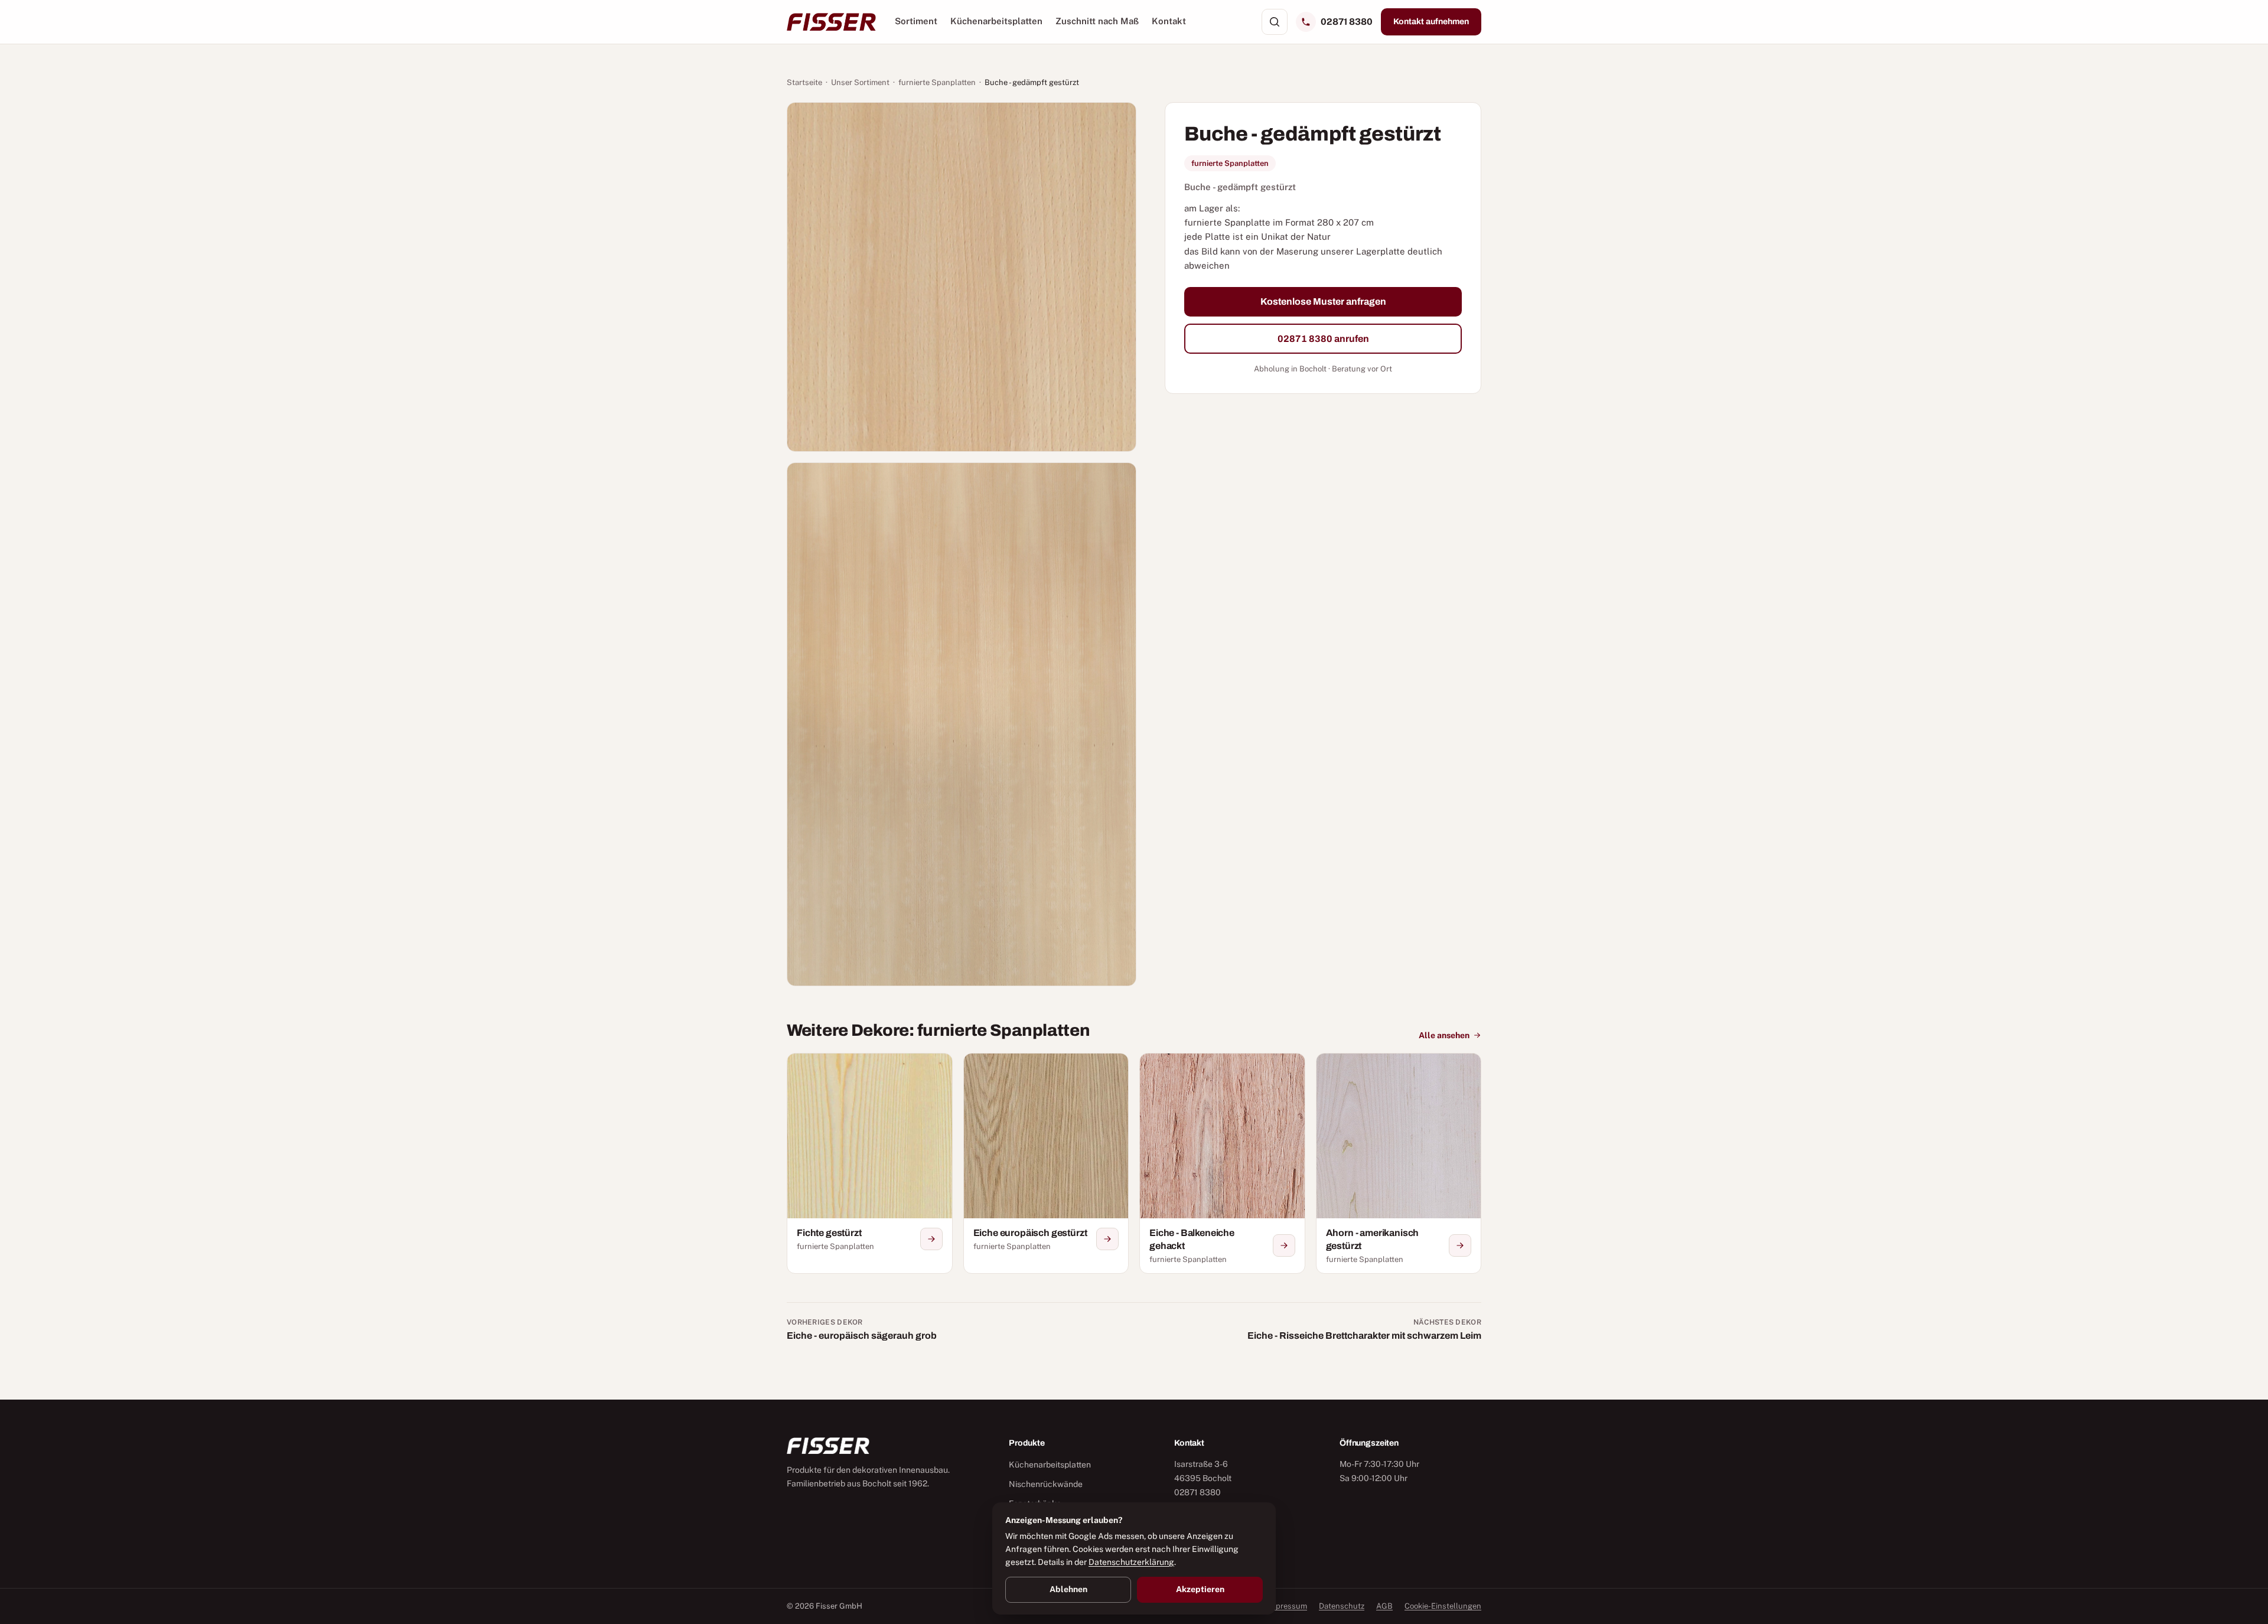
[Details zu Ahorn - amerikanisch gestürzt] (1460, 1245)
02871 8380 (1347, 22)
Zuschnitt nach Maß (1097, 21)
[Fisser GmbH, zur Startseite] (831, 22)
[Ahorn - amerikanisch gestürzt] (1399, 1163)
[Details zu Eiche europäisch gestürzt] (1107, 1239)
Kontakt (1169, 21)
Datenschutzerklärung (1131, 1562)
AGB (1384, 1606)
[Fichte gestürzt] (870, 1163)
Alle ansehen (1444, 1035)
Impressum (1287, 1606)
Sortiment (916, 21)
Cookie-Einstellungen (1443, 1606)
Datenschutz (1342, 1606)
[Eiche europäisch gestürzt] (1046, 1163)
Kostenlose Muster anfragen (1323, 301)
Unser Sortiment (860, 82)
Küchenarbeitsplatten (996, 21)
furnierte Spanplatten (937, 82)
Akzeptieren (1200, 1589)
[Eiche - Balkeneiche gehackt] (1222, 1163)
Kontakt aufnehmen (1431, 22)
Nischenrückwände (1046, 1484)
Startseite (804, 82)
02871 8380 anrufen (1323, 338)
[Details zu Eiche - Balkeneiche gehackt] (1284, 1245)
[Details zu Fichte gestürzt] (931, 1239)
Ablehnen (1068, 1589)
